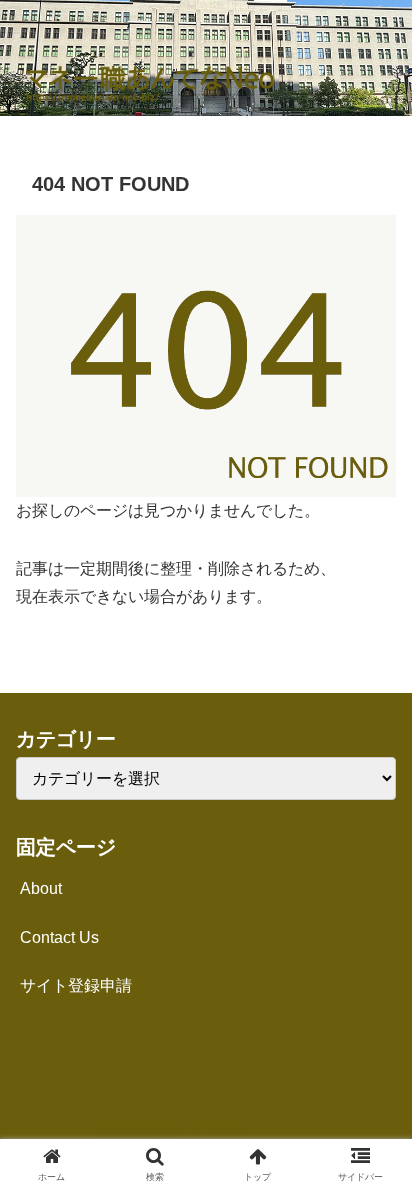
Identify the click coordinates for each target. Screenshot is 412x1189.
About (41, 888)
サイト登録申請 (76, 985)
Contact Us (59, 937)
